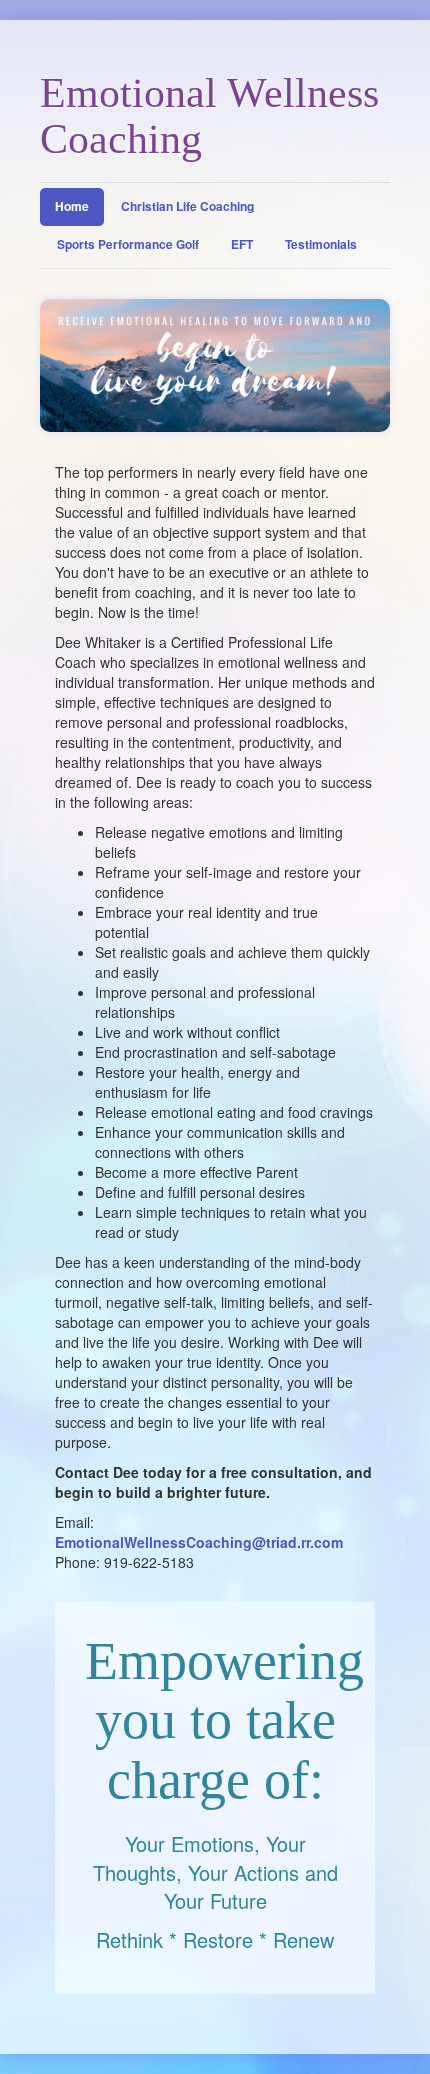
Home (72, 206)
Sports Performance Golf (128, 244)
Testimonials (321, 244)
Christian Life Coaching (187, 206)
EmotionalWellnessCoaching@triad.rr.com (199, 1542)
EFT (242, 244)
